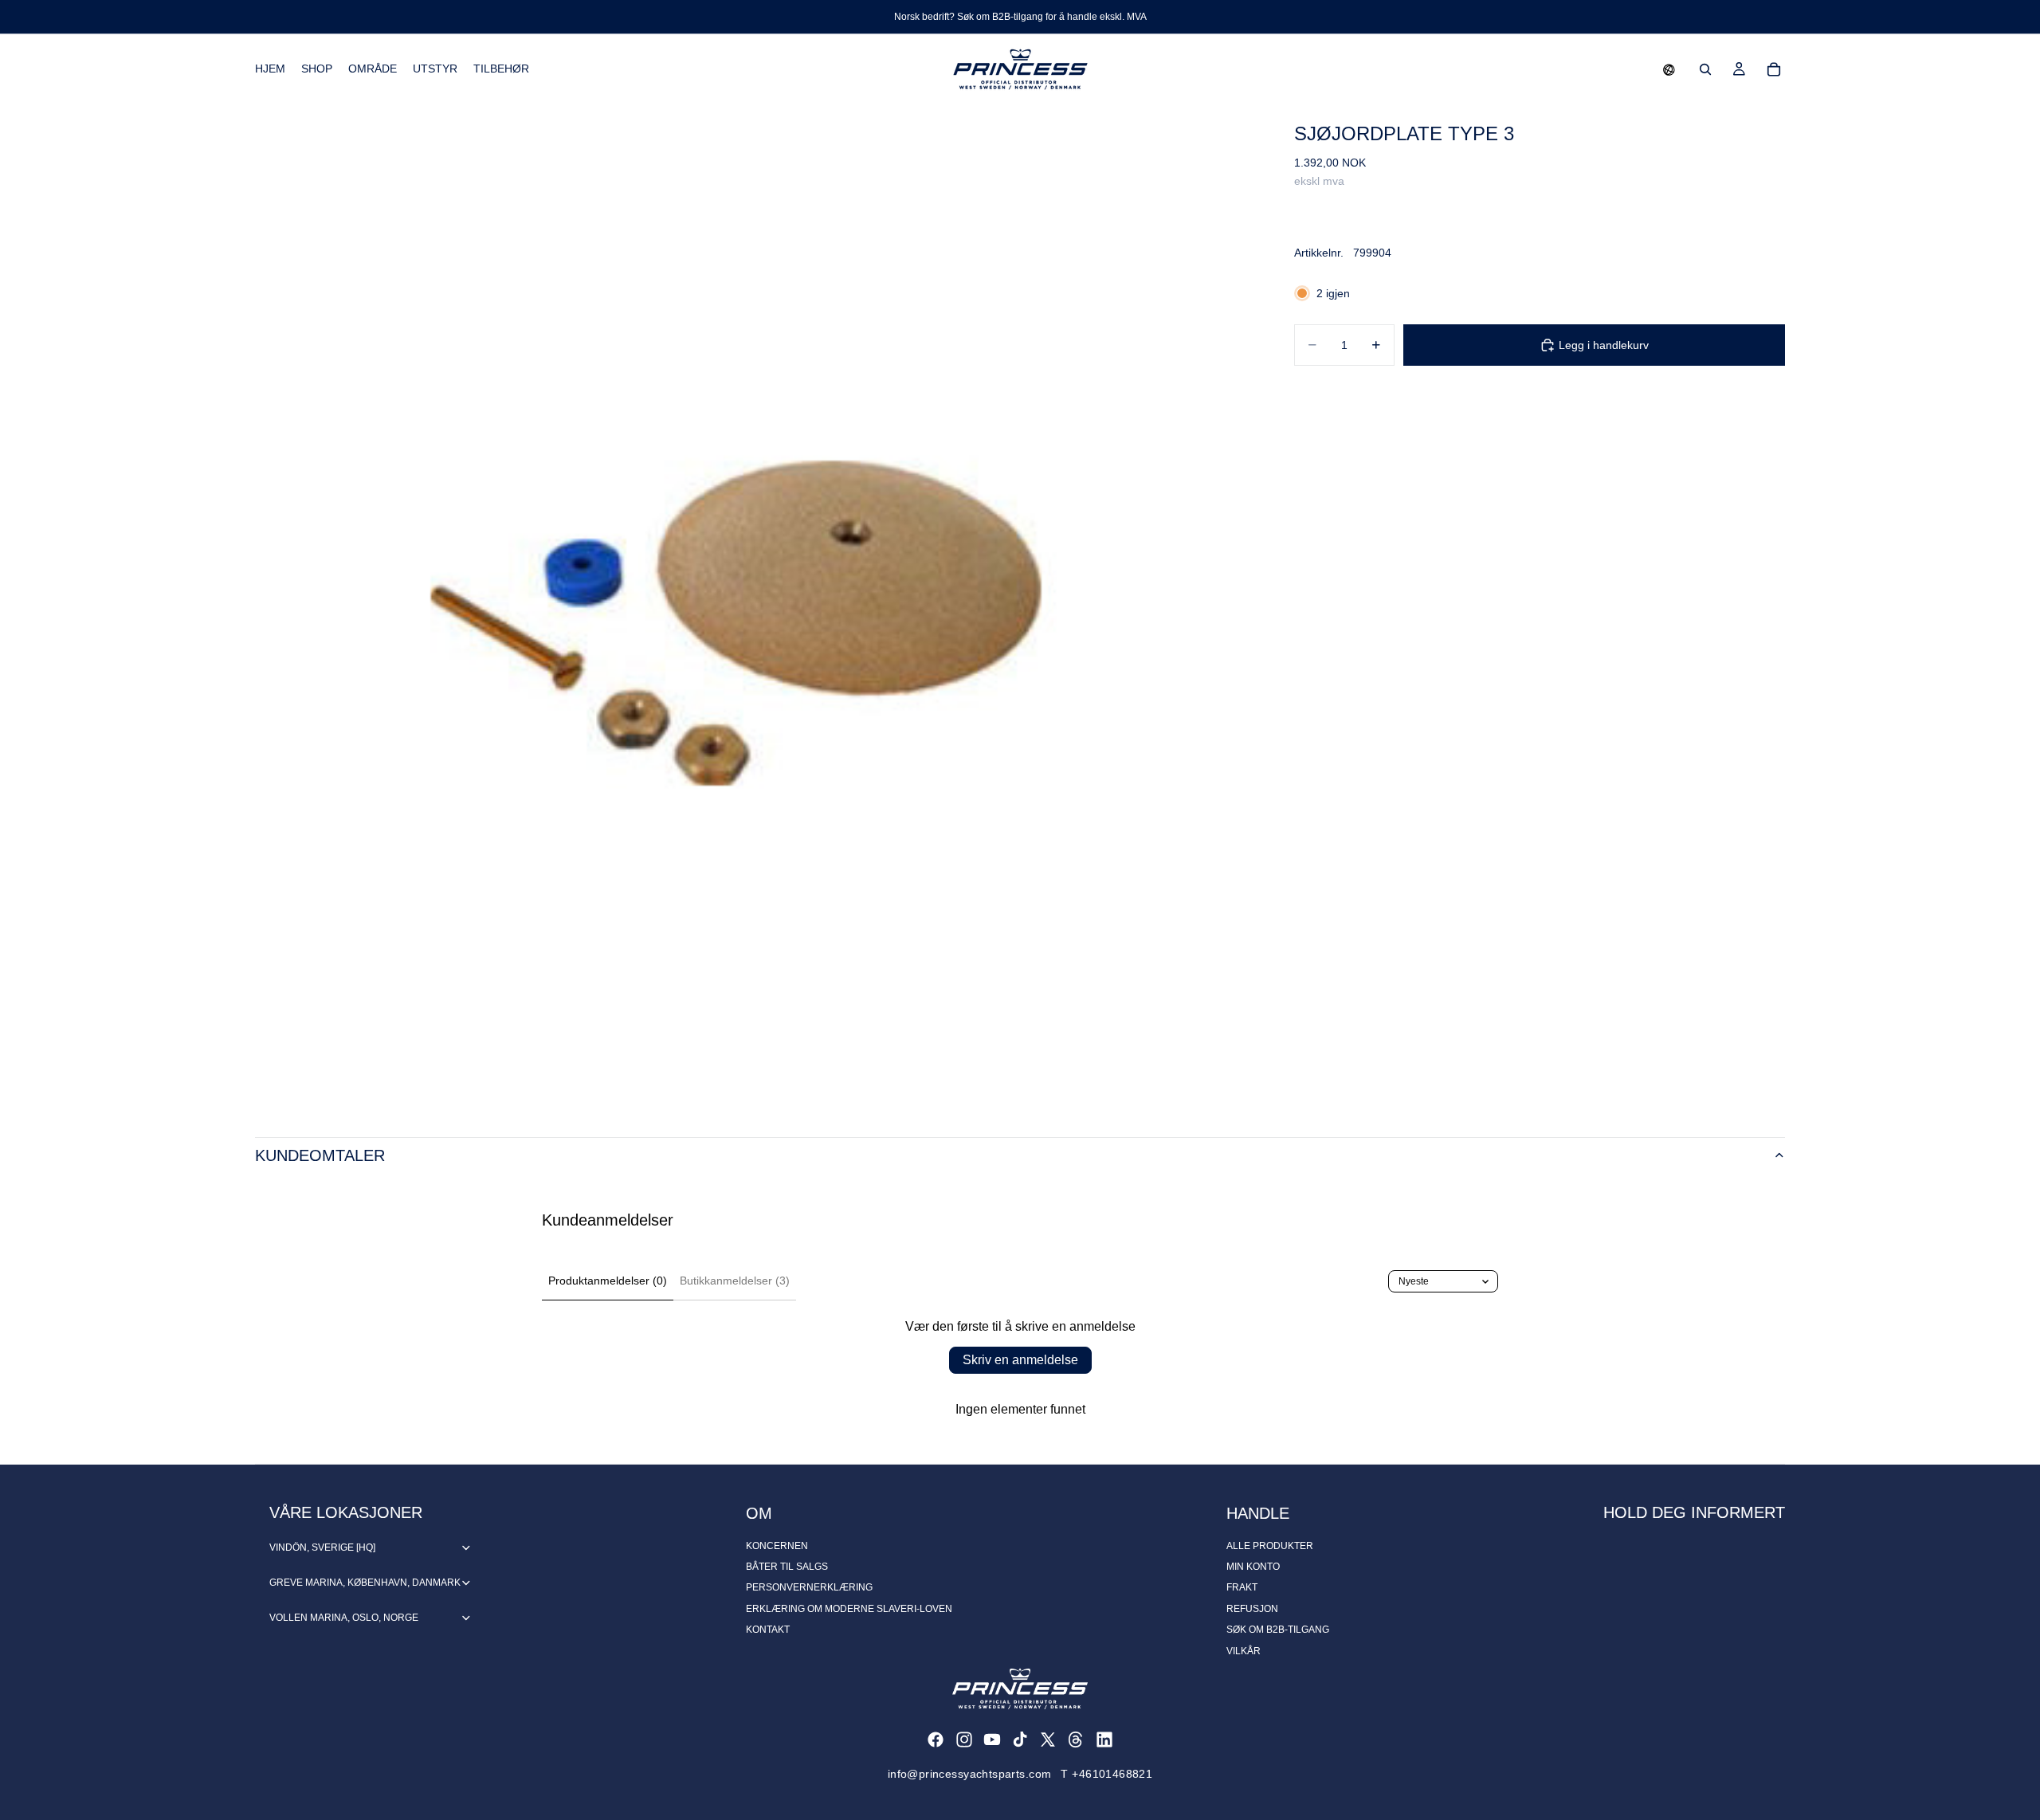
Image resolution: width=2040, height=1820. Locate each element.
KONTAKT (768, 1630)
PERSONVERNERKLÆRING (809, 1587)
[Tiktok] (1020, 1740)
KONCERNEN (777, 1546)
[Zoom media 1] (755, 605)
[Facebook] (936, 1740)
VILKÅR (1244, 1651)
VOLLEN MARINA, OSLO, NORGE (344, 1618)
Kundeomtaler (320, 1155)
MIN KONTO (1253, 1567)
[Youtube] (992, 1740)
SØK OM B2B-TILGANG (1278, 1630)
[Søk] (1705, 69)
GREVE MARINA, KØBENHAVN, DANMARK (365, 1583)
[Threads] (1076, 1740)
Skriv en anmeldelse (1020, 1360)
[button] (1669, 69)
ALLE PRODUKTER (1270, 1546)
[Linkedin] (1104, 1740)
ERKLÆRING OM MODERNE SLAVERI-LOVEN (849, 1609)
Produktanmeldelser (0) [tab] (608, 1281)
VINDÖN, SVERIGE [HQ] (322, 1547)
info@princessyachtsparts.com (970, 1774)
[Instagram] (964, 1740)
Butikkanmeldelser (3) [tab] (735, 1281)
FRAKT (1242, 1587)
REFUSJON (1252, 1609)
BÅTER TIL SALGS (787, 1567)
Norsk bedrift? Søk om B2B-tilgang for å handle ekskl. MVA (1020, 17)
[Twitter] (1048, 1740)
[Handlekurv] (1774, 69)
